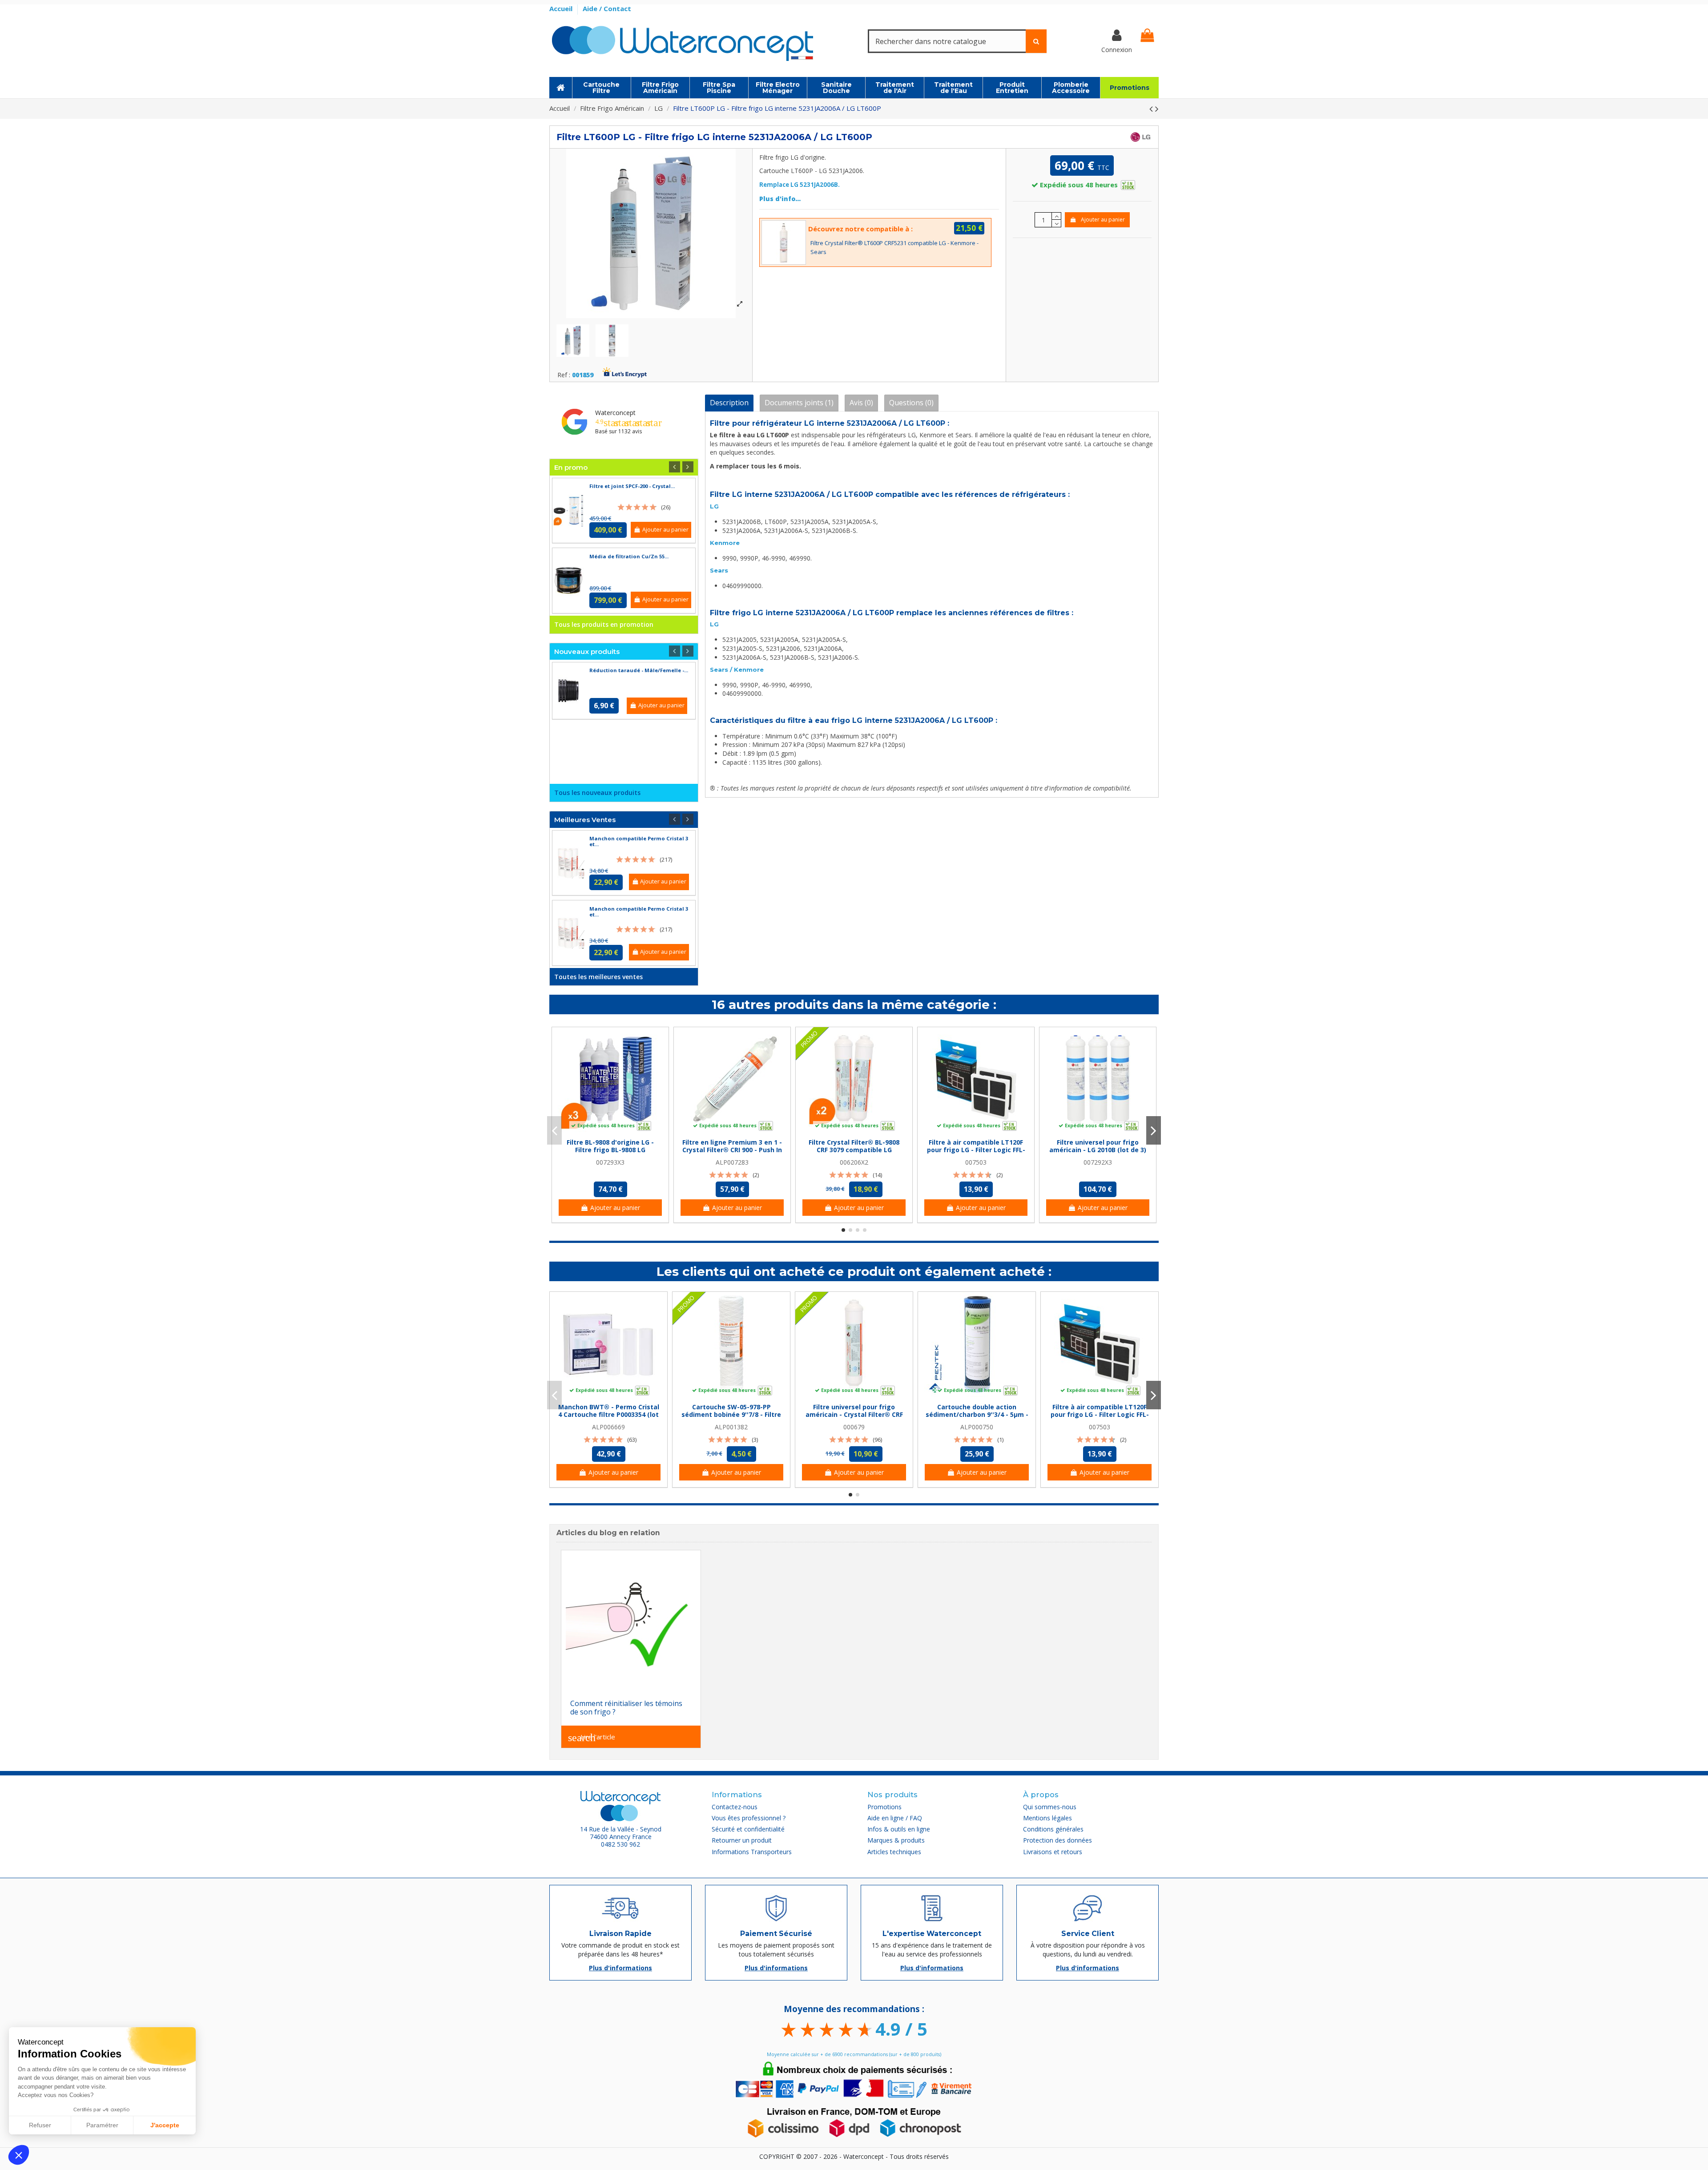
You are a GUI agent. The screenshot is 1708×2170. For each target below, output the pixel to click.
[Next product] (1157, 109)
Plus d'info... (780, 199)
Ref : (564, 375)
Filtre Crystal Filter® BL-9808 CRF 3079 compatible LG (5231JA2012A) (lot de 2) (854, 1150)
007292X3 (1098, 1162)
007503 (976, 1162)
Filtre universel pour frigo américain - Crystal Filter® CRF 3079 (854, 1414)
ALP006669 (608, 1427)
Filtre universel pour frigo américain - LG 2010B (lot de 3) (1098, 1146)
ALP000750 (977, 1427)
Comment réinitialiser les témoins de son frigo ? (626, 1708)
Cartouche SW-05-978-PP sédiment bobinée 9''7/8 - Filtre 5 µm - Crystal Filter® (731, 1414)
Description (729, 403)
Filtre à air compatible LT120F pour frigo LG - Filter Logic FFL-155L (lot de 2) (976, 1150)
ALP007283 (732, 1162)
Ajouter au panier (1103, 220)
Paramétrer (102, 2125)
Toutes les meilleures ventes (598, 977)
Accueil (562, 8)
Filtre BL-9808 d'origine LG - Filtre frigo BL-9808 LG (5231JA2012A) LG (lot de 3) (610, 1150)
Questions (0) (911, 403)
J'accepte (165, 2125)
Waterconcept (615, 413)
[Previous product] (1152, 109)
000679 (854, 1427)
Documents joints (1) (799, 403)
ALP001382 (731, 1427)
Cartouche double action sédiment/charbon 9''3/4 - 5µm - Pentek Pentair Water (977, 1414)
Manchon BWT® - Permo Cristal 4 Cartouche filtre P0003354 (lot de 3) (609, 1414)
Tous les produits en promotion (604, 624)
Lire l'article (592, 1738)
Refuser (40, 2125)
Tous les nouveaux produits (597, 793)
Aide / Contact (607, 8)
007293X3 (610, 1162)
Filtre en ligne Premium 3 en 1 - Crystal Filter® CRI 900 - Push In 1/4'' (732, 1150)
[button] (19, 2155)
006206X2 (854, 1162)
